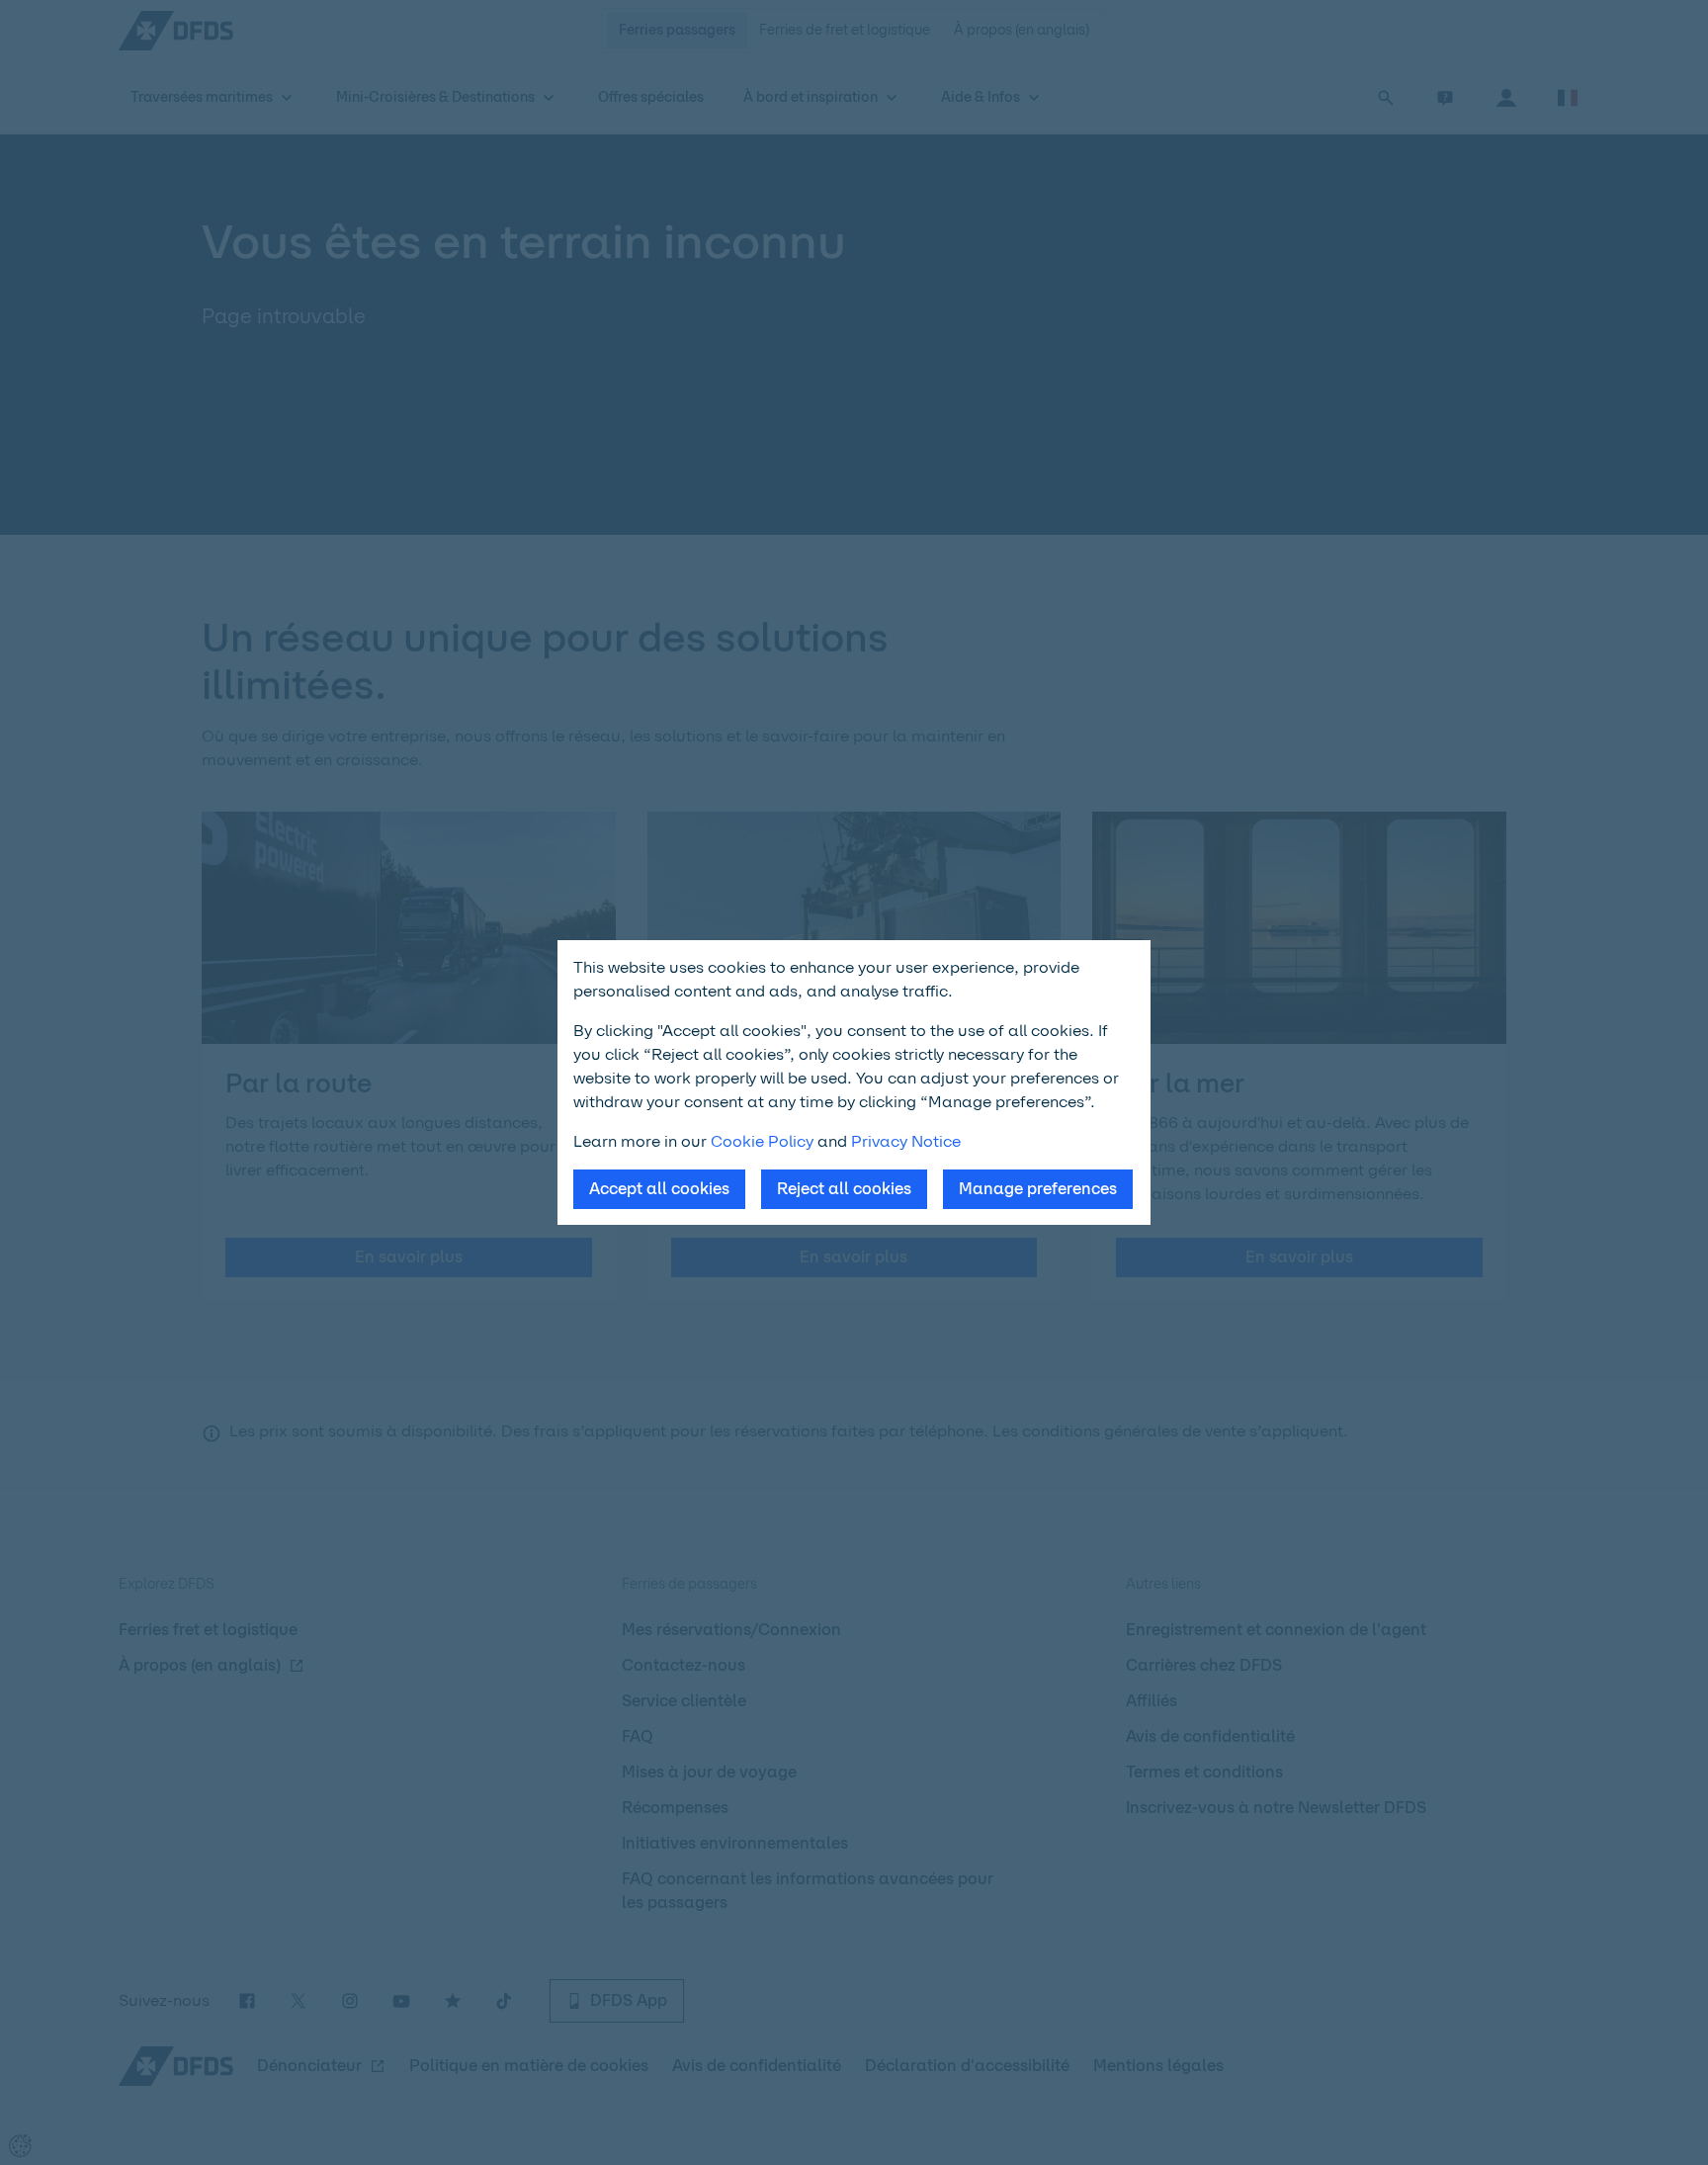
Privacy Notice (906, 1141)
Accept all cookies (659, 1189)
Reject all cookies (844, 1189)
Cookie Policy (762, 1141)
